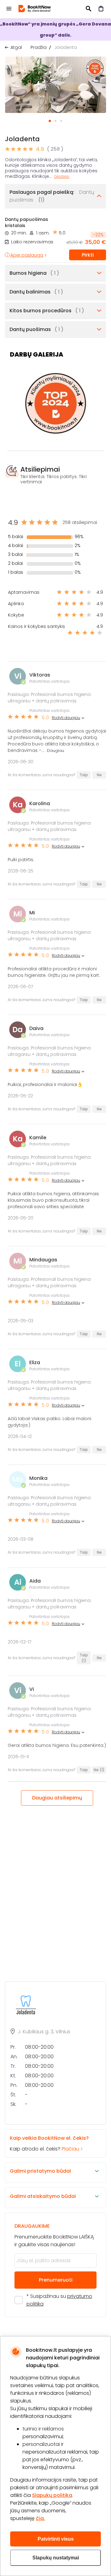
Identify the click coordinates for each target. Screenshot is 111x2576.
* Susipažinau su (59, 2300)
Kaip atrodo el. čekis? (49, 2143)
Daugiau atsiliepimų (57, 1798)
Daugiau (62, 177)
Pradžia (39, 47)
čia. (40, 2518)
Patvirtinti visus (56, 2539)
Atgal (16, 47)
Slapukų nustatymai (56, 2558)
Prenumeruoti (56, 2280)
